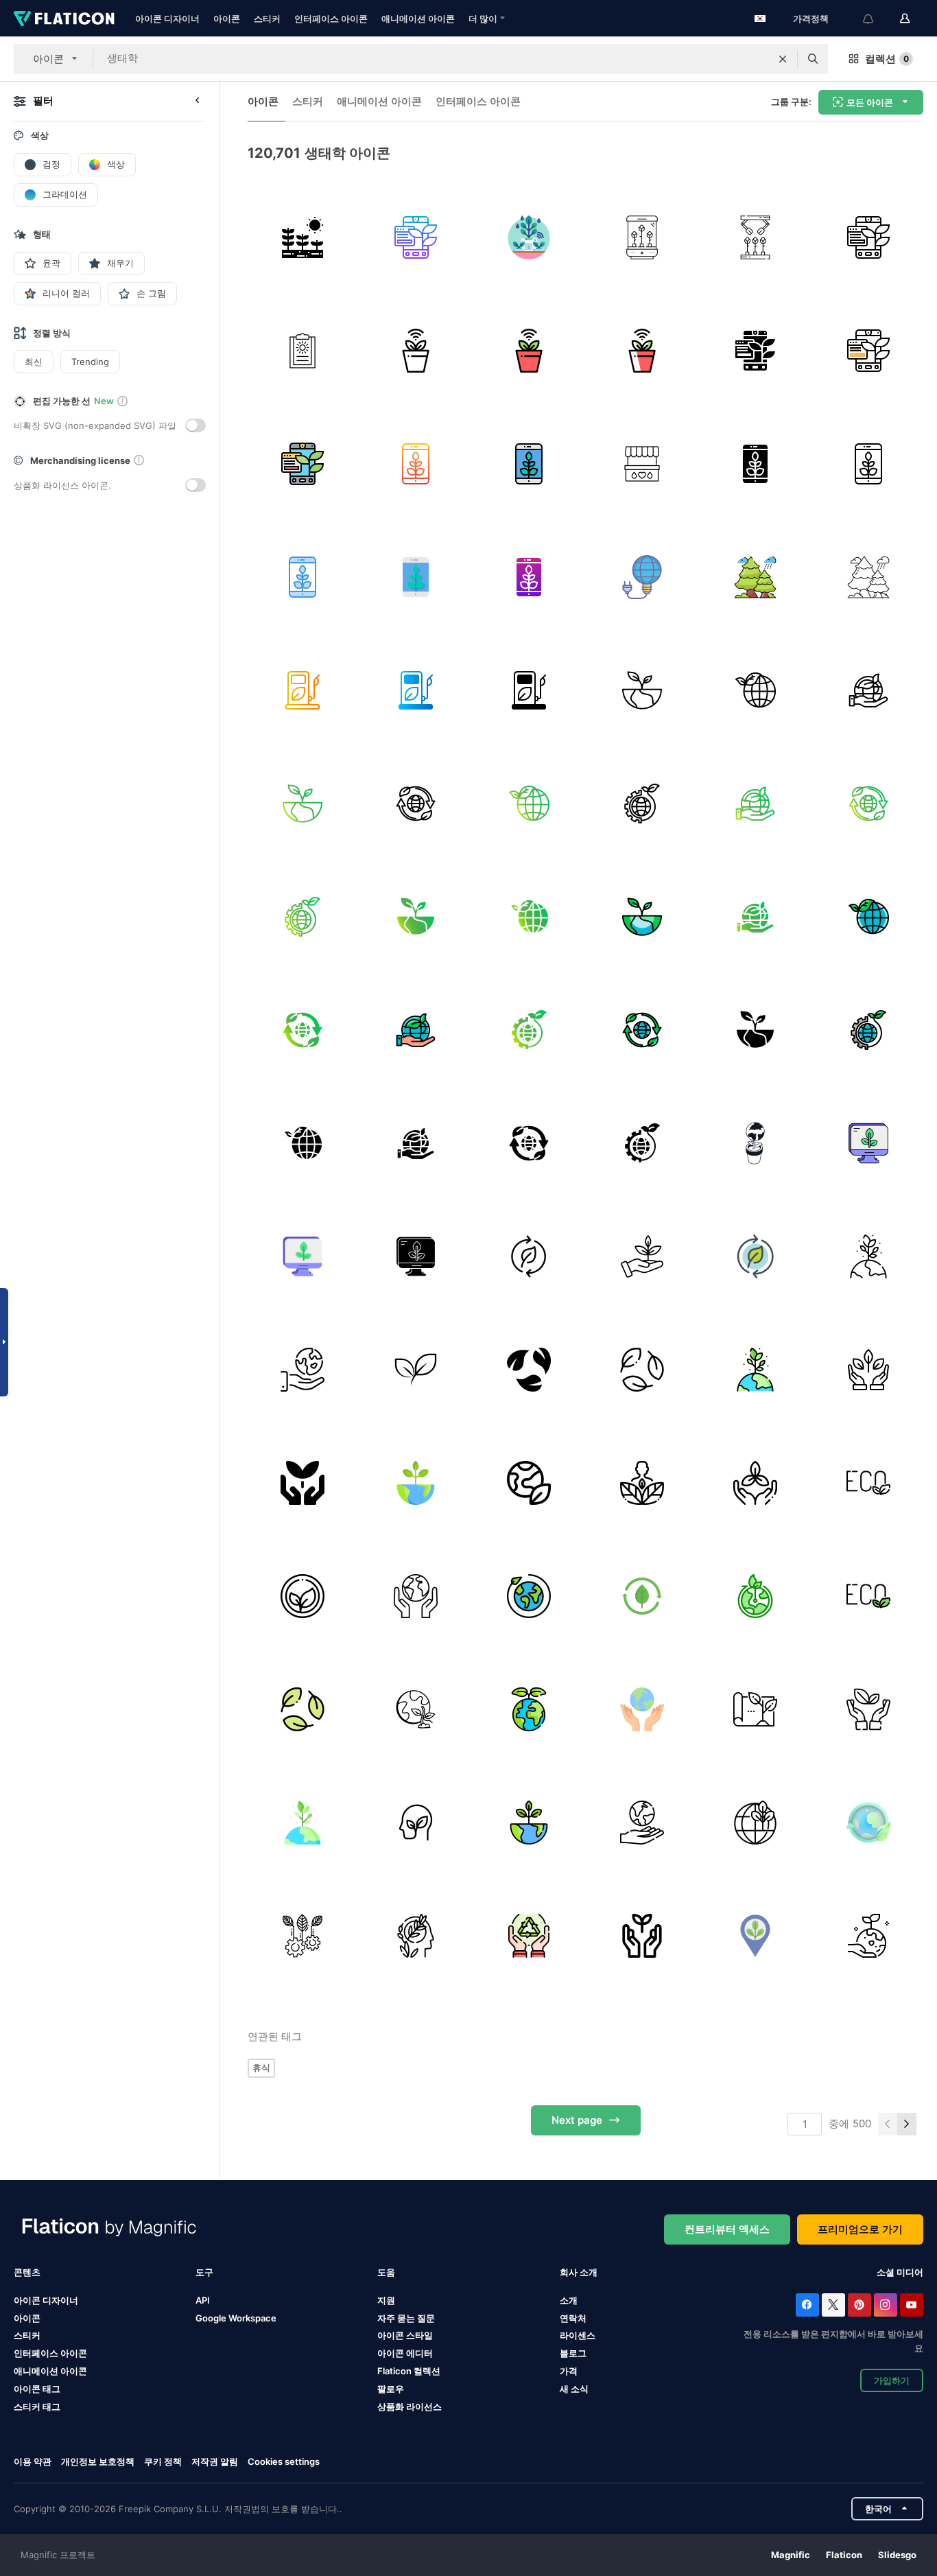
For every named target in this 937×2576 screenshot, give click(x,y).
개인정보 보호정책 (98, 2461)
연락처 (573, 2318)
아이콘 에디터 (405, 2353)
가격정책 (811, 19)
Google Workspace (236, 2318)
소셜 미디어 (900, 2272)
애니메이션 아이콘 (418, 19)
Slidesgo (897, 2555)
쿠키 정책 (163, 2461)
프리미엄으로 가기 (860, 2229)
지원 (386, 2300)
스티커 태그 (37, 2407)
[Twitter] (833, 2305)
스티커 (267, 19)
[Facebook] (807, 2305)
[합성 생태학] (529, 237)
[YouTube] (912, 2305)
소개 (569, 2300)
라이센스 (578, 2335)
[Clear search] (783, 59)
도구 (204, 2272)
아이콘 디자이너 (167, 19)
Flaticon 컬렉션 (409, 2371)
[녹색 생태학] (755, 577)
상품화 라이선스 (410, 2407)
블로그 (573, 2353)
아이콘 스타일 (405, 2335)
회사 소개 (579, 2272)
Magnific (791, 2555)
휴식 (261, 2068)
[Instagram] (886, 2305)
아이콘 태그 (37, 2389)
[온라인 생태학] (868, 1143)
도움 (386, 2272)
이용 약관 (33, 2461)
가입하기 (892, 2380)
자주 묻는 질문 (406, 2318)
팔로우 (391, 2389)
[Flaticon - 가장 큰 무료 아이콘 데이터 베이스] (64, 19)
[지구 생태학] (642, 577)
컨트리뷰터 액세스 (727, 2229)
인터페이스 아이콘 (331, 19)
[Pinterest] (859, 2305)
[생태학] (303, 237)
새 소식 (574, 2389)
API (203, 2300)
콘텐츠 (27, 2272)
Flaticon (844, 2555)
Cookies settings (284, 2462)
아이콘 (227, 19)
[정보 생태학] (416, 237)
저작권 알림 (215, 2461)
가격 (569, 2371)
